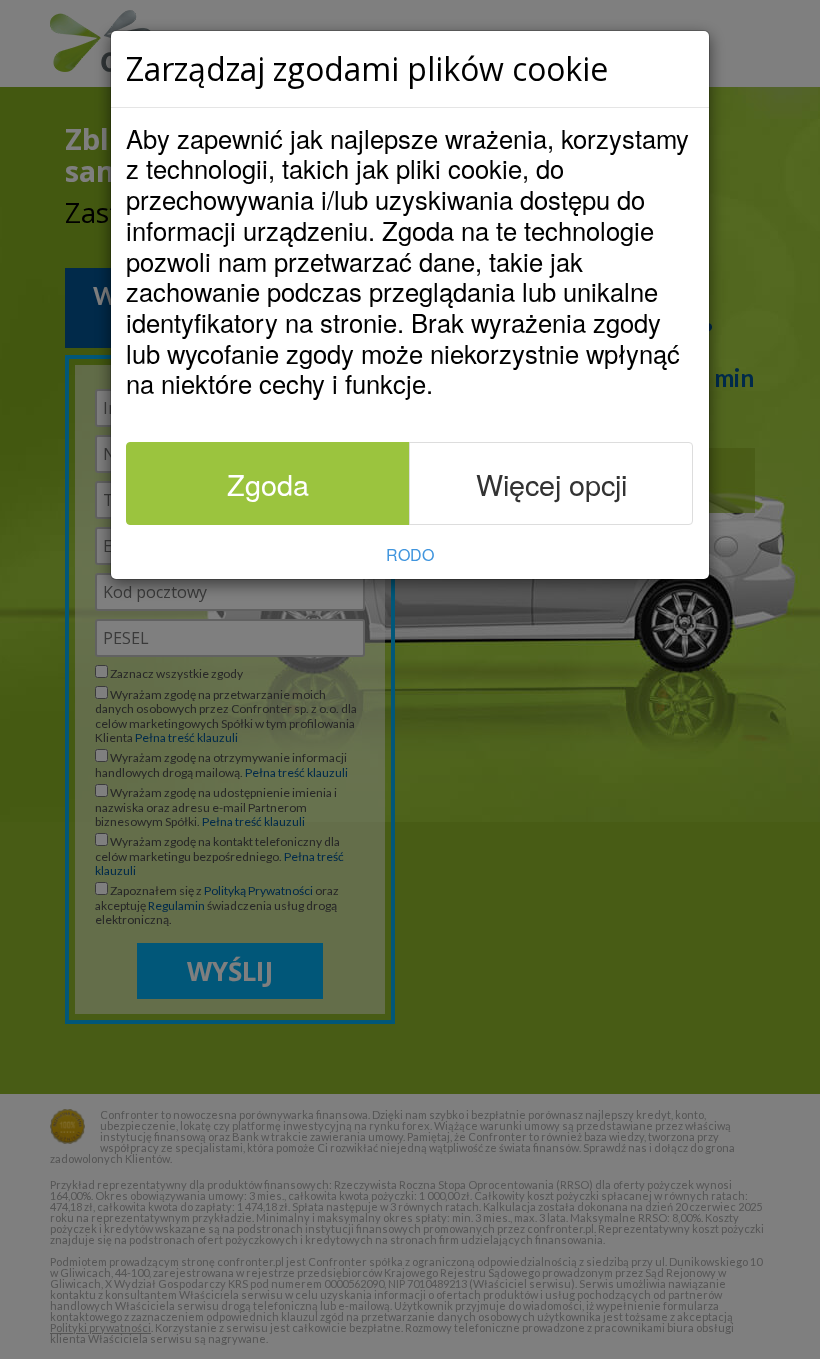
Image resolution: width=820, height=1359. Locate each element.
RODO (410, 554)
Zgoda (268, 483)
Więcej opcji (551, 483)
